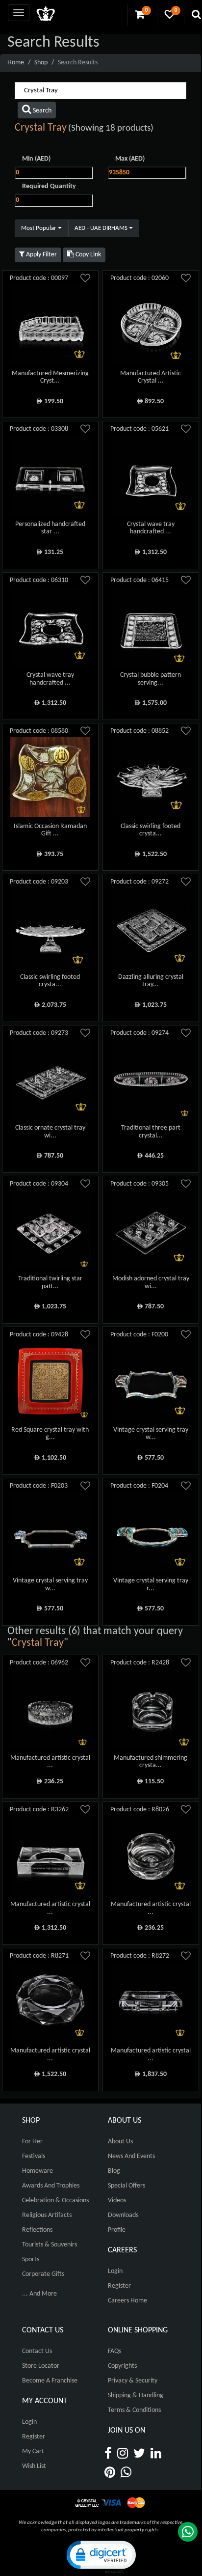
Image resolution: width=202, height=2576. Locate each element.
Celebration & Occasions (55, 2201)
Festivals (34, 2156)
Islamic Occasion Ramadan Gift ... (50, 830)
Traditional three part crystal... (151, 1132)
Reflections (37, 2230)
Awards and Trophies (51, 2186)
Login (115, 2271)
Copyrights (122, 2366)
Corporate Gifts (43, 2274)
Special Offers (126, 2186)
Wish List (34, 2466)
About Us (120, 2142)
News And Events (131, 2156)
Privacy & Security (133, 2381)
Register (119, 2286)
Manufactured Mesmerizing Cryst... (50, 377)
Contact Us (37, 2351)
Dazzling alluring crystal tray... (151, 981)
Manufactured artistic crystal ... (50, 1762)
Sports (31, 2259)
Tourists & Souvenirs (50, 2245)
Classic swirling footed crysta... (151, 830)
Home (16, 63)
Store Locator (41, 2366)
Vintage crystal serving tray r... (151, 1584)
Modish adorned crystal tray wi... (151, 1282)
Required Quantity (49, 186)
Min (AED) (36, 159)
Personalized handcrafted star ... (50, 528)
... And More (39, 2294)
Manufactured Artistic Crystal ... (151, 377)
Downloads (123, 2215)
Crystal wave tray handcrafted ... (151, 528)
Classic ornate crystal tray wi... (50, 1132)
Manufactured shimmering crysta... (151, 1762)
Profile (117, 2230)
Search (41, 111)
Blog (114, 2171)
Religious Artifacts (47, 2215)
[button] (101, 2556)
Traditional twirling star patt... (50, 1282)
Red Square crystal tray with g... (50, 1434)
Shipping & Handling (136, 2396)
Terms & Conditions (134, 2410)
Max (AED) (130, 159)
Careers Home (127, 2301)
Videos (117, 2201)
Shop (41, 63)
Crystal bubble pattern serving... (151, 679)
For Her (32, 2142)
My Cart (33, 2451)
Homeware (38, 2171)
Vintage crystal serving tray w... (151, 1434)
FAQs (114, 2351)
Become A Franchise (50, 2381)
